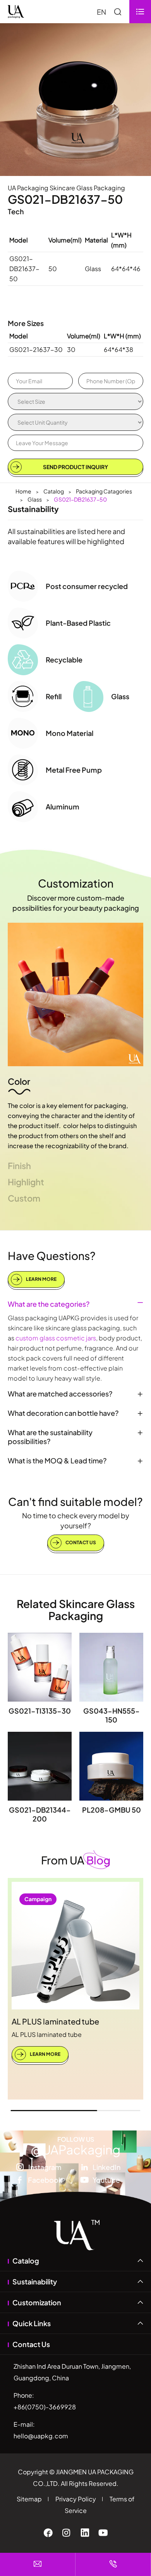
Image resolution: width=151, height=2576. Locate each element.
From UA (76, 1860)
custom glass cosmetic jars (56, 1338)
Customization (76, 883)
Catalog (54, 491)
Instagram (45, 2167)
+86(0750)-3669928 (45, 2407)
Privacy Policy (76, 2499)
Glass (35, 499)
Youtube (106, 2180)
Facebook (45, 2180)
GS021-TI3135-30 (40, 1711)
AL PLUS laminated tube (55, 2021)
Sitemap (29, 2499)
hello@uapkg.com (41, 2436)
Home (23, 491)
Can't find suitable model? (75, 1501)
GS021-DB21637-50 (80, 499)
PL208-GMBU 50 (112, 1810)
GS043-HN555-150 (112, 1715)
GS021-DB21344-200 (40, 1814)
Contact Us (80, 1542)
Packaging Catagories (104, 491)
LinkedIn (106, 2167)
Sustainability (35, 2282)
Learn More (41, 1279)
